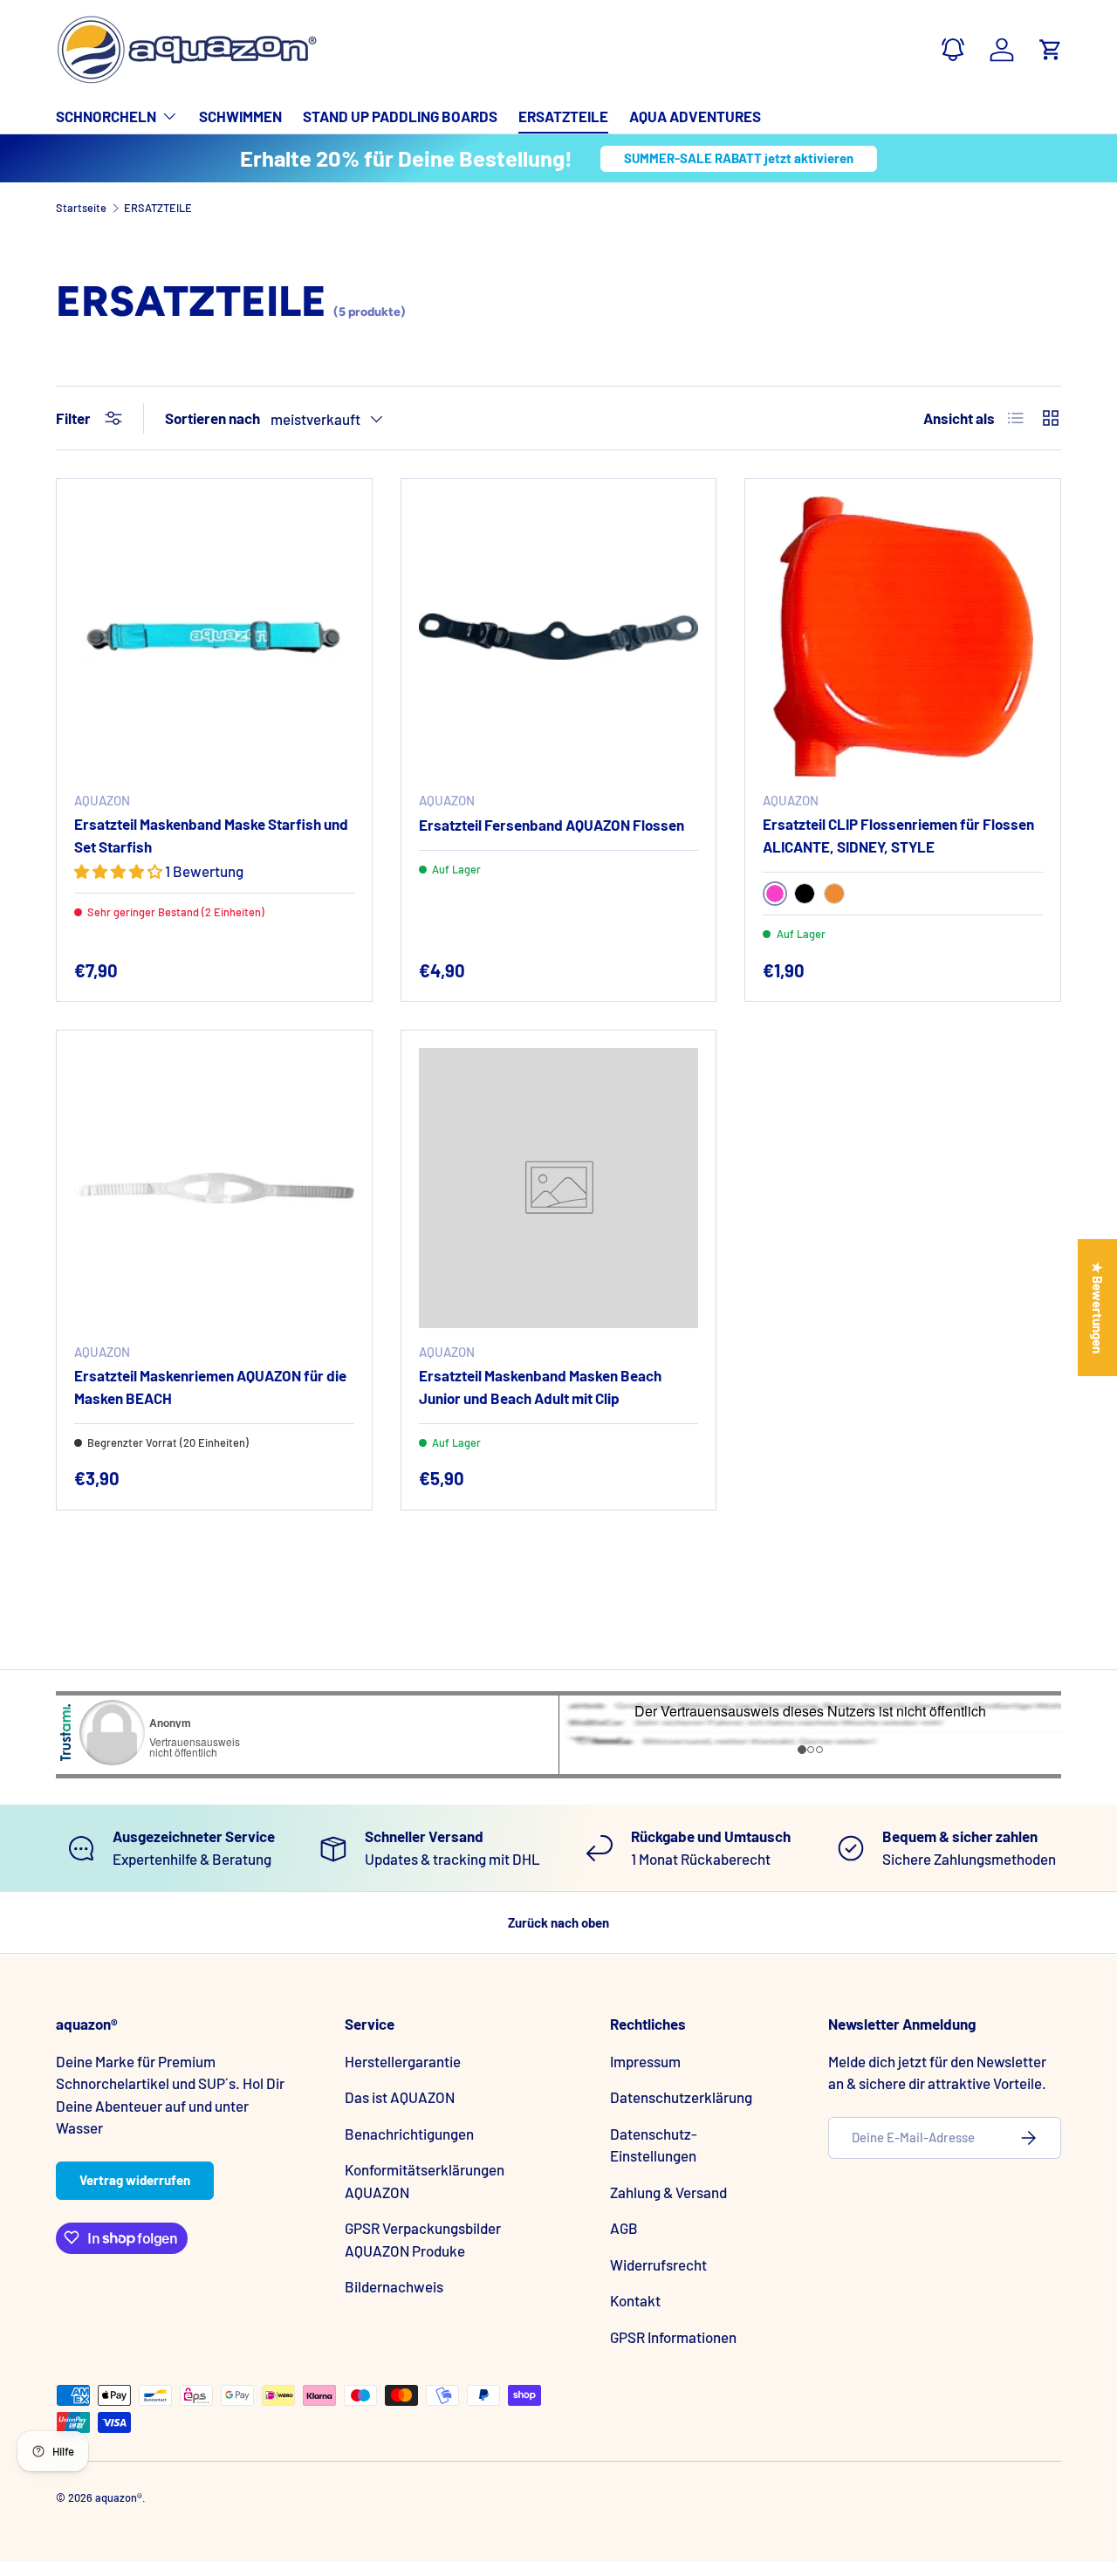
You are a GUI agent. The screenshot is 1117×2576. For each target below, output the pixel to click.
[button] (1051, 50)
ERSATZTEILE (563, 116)
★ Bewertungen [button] (1098, 1308)
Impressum (645, 2060)
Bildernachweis (394, 2286)
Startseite (81, 208)
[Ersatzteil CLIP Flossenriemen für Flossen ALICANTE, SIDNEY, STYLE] (903, 637)
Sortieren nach (212, 418)
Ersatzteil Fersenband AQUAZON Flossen (552, 825)
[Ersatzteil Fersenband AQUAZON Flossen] (559, 637)
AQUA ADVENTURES (695, 116)
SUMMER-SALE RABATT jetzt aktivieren (739, 158)
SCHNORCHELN (106, 116)
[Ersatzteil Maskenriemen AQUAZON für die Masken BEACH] (214, 1188)
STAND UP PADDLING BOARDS (400, 116)
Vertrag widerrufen (135, 2180)
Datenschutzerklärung (681, 2097)
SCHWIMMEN (240, 116)
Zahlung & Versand (668, 2191)
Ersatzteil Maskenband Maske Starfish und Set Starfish (211, 835)
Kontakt (635, 2300)
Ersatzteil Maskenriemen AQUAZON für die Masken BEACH (210, 1387)
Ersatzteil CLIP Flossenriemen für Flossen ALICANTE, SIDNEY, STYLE (898, 835)
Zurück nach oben (558, 1922)
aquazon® (119, 2497)
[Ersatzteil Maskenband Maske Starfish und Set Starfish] (214, 637)
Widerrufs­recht (658, 2264)
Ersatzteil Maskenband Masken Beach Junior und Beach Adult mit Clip (540, 1387)
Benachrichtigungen (409, 2133)
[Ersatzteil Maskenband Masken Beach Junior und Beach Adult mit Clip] (559, 1188)
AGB (624, 2228)
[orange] (834, 894)
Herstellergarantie (403, 2060)
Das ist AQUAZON (400, 2097)
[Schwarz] (805, 894)
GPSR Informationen (673, 2336)
